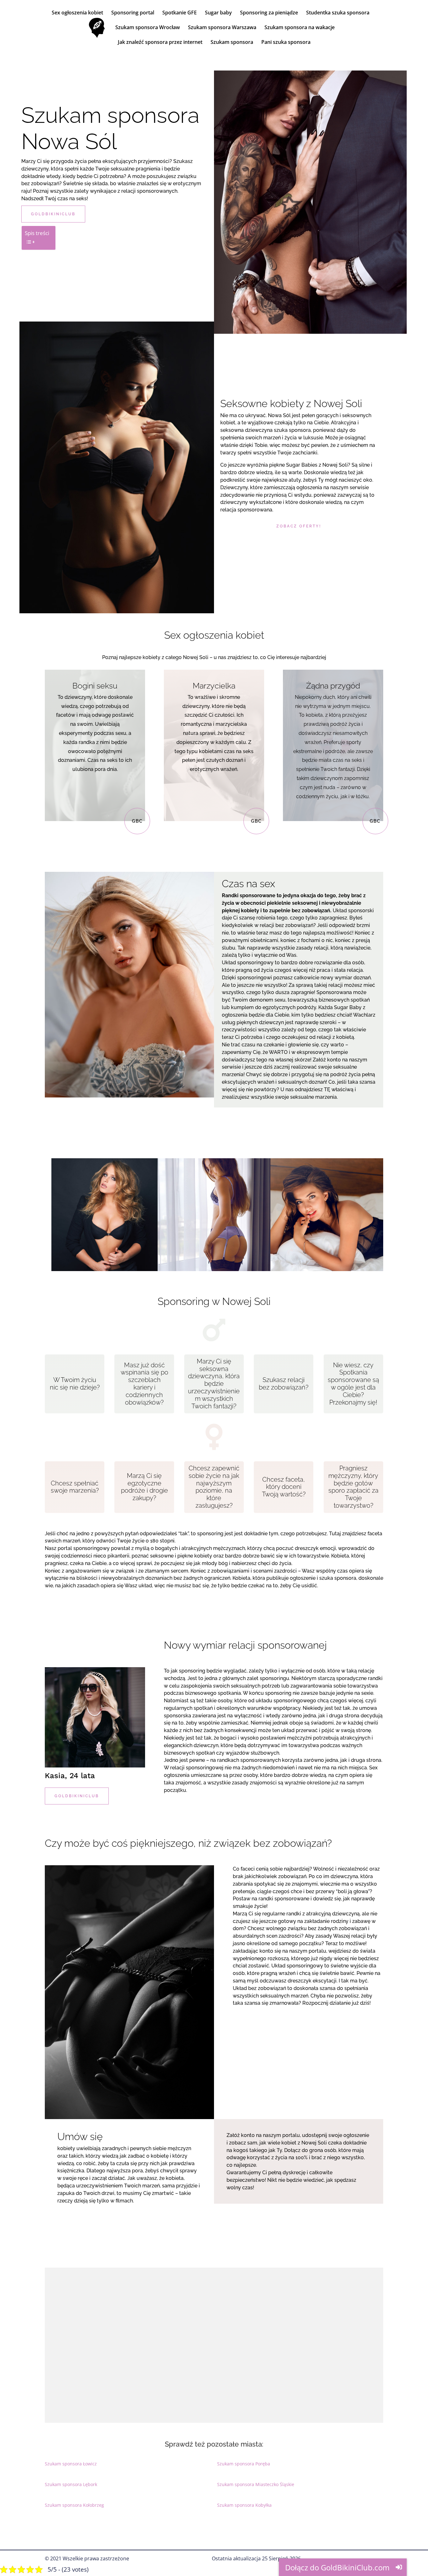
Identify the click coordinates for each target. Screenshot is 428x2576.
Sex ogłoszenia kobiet (77, 13)
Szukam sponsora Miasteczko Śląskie (256, 2484)
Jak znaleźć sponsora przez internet (160, 43)
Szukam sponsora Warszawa (222, 28)
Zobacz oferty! (299, 526)
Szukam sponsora (232, 43)
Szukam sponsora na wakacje (300, 28)
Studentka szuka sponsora (338, 13)
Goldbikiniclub (53, 214)
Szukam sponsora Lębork (71, 2484)
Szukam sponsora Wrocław (148, 28)
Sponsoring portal (133, 13)
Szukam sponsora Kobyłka (244, 2505)
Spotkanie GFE (180, 13)
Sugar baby (218, 13)
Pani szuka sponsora (286, 43)
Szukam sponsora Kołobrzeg (74, 2505)
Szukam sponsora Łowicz (71, 2464)
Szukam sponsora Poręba (244, 2464)
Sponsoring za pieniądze (269, 13)
